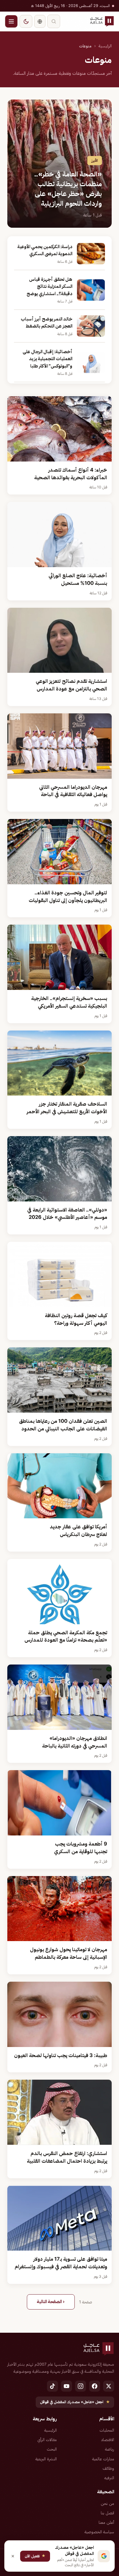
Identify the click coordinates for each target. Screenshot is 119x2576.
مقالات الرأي (47, 2440)
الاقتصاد (108, 2440)
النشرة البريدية (46, 2459)
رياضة (110, 2449)
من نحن (107, 2503)
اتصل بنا (107, 2513)
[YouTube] (67, 2386)
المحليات (107, 2430)
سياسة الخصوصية (99, 2532)
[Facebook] (95, 2386)
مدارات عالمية (103, 2459)
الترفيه (109, 2478)
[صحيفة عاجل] (102, 21)
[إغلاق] (13, 2556)
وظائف (108, 2468)
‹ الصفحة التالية (51, 2302)
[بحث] (54, 21)
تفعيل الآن (35, 2556)
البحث (52, 2449)
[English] (40, 21)
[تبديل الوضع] (26, 21)
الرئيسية (105, 46)
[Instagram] (81, 2386)
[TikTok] (52, 2386)
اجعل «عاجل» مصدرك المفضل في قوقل (75, 2402)
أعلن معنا (106, 2522)
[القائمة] (11, 21)
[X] (109, 2386)
